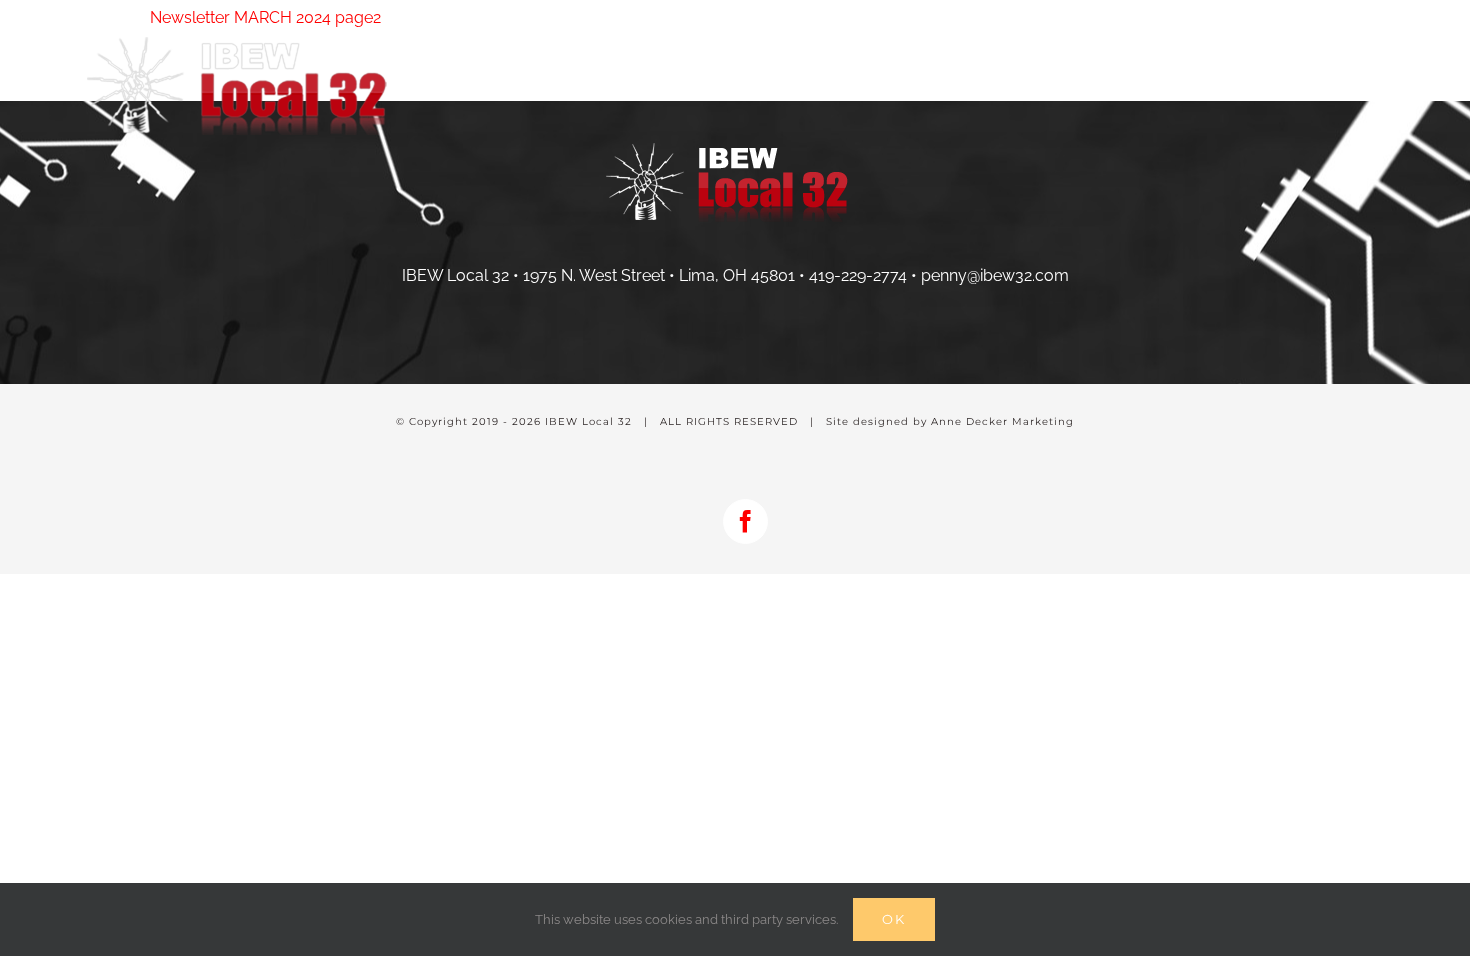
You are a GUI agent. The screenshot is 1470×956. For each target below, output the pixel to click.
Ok (894, 919)
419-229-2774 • (865, 275)
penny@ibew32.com (995, 275)
